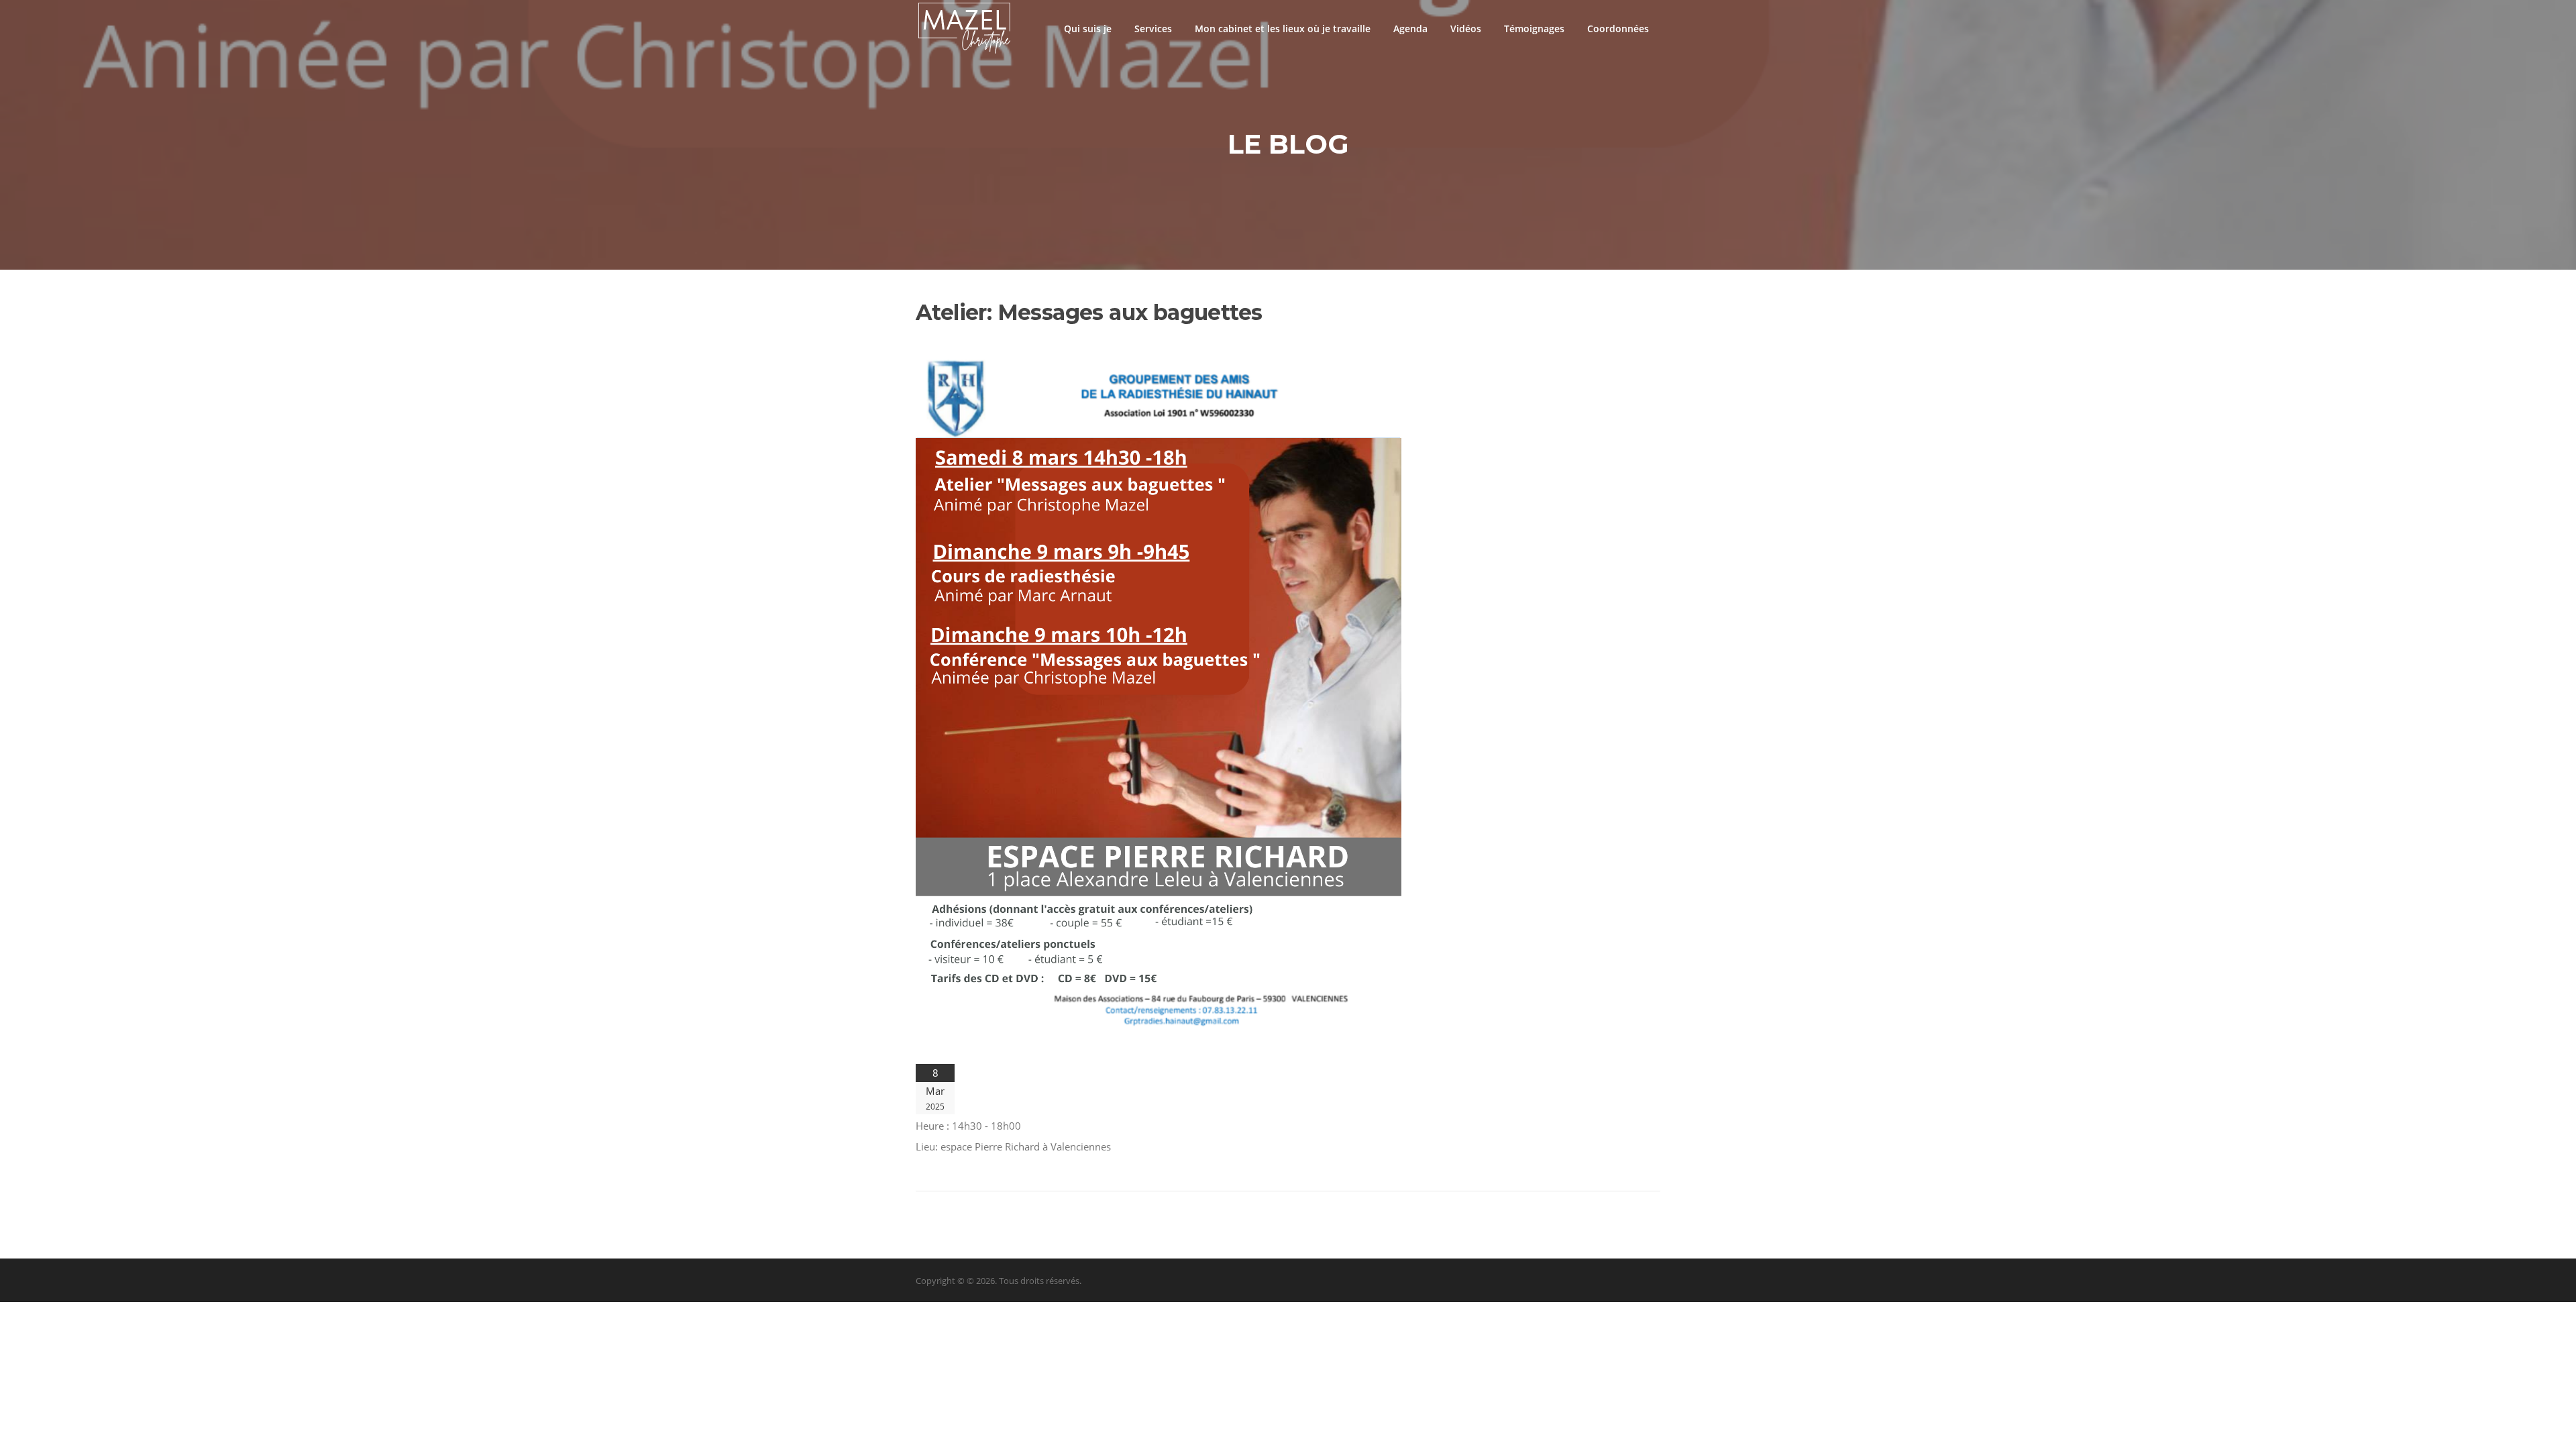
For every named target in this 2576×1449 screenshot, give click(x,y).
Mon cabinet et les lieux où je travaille (1283, 29)
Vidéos (1466, 29)
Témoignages (1534, 29)
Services (1153, 29)
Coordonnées (1618, 29)
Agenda (1410, 29)
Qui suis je (1088, 29)
